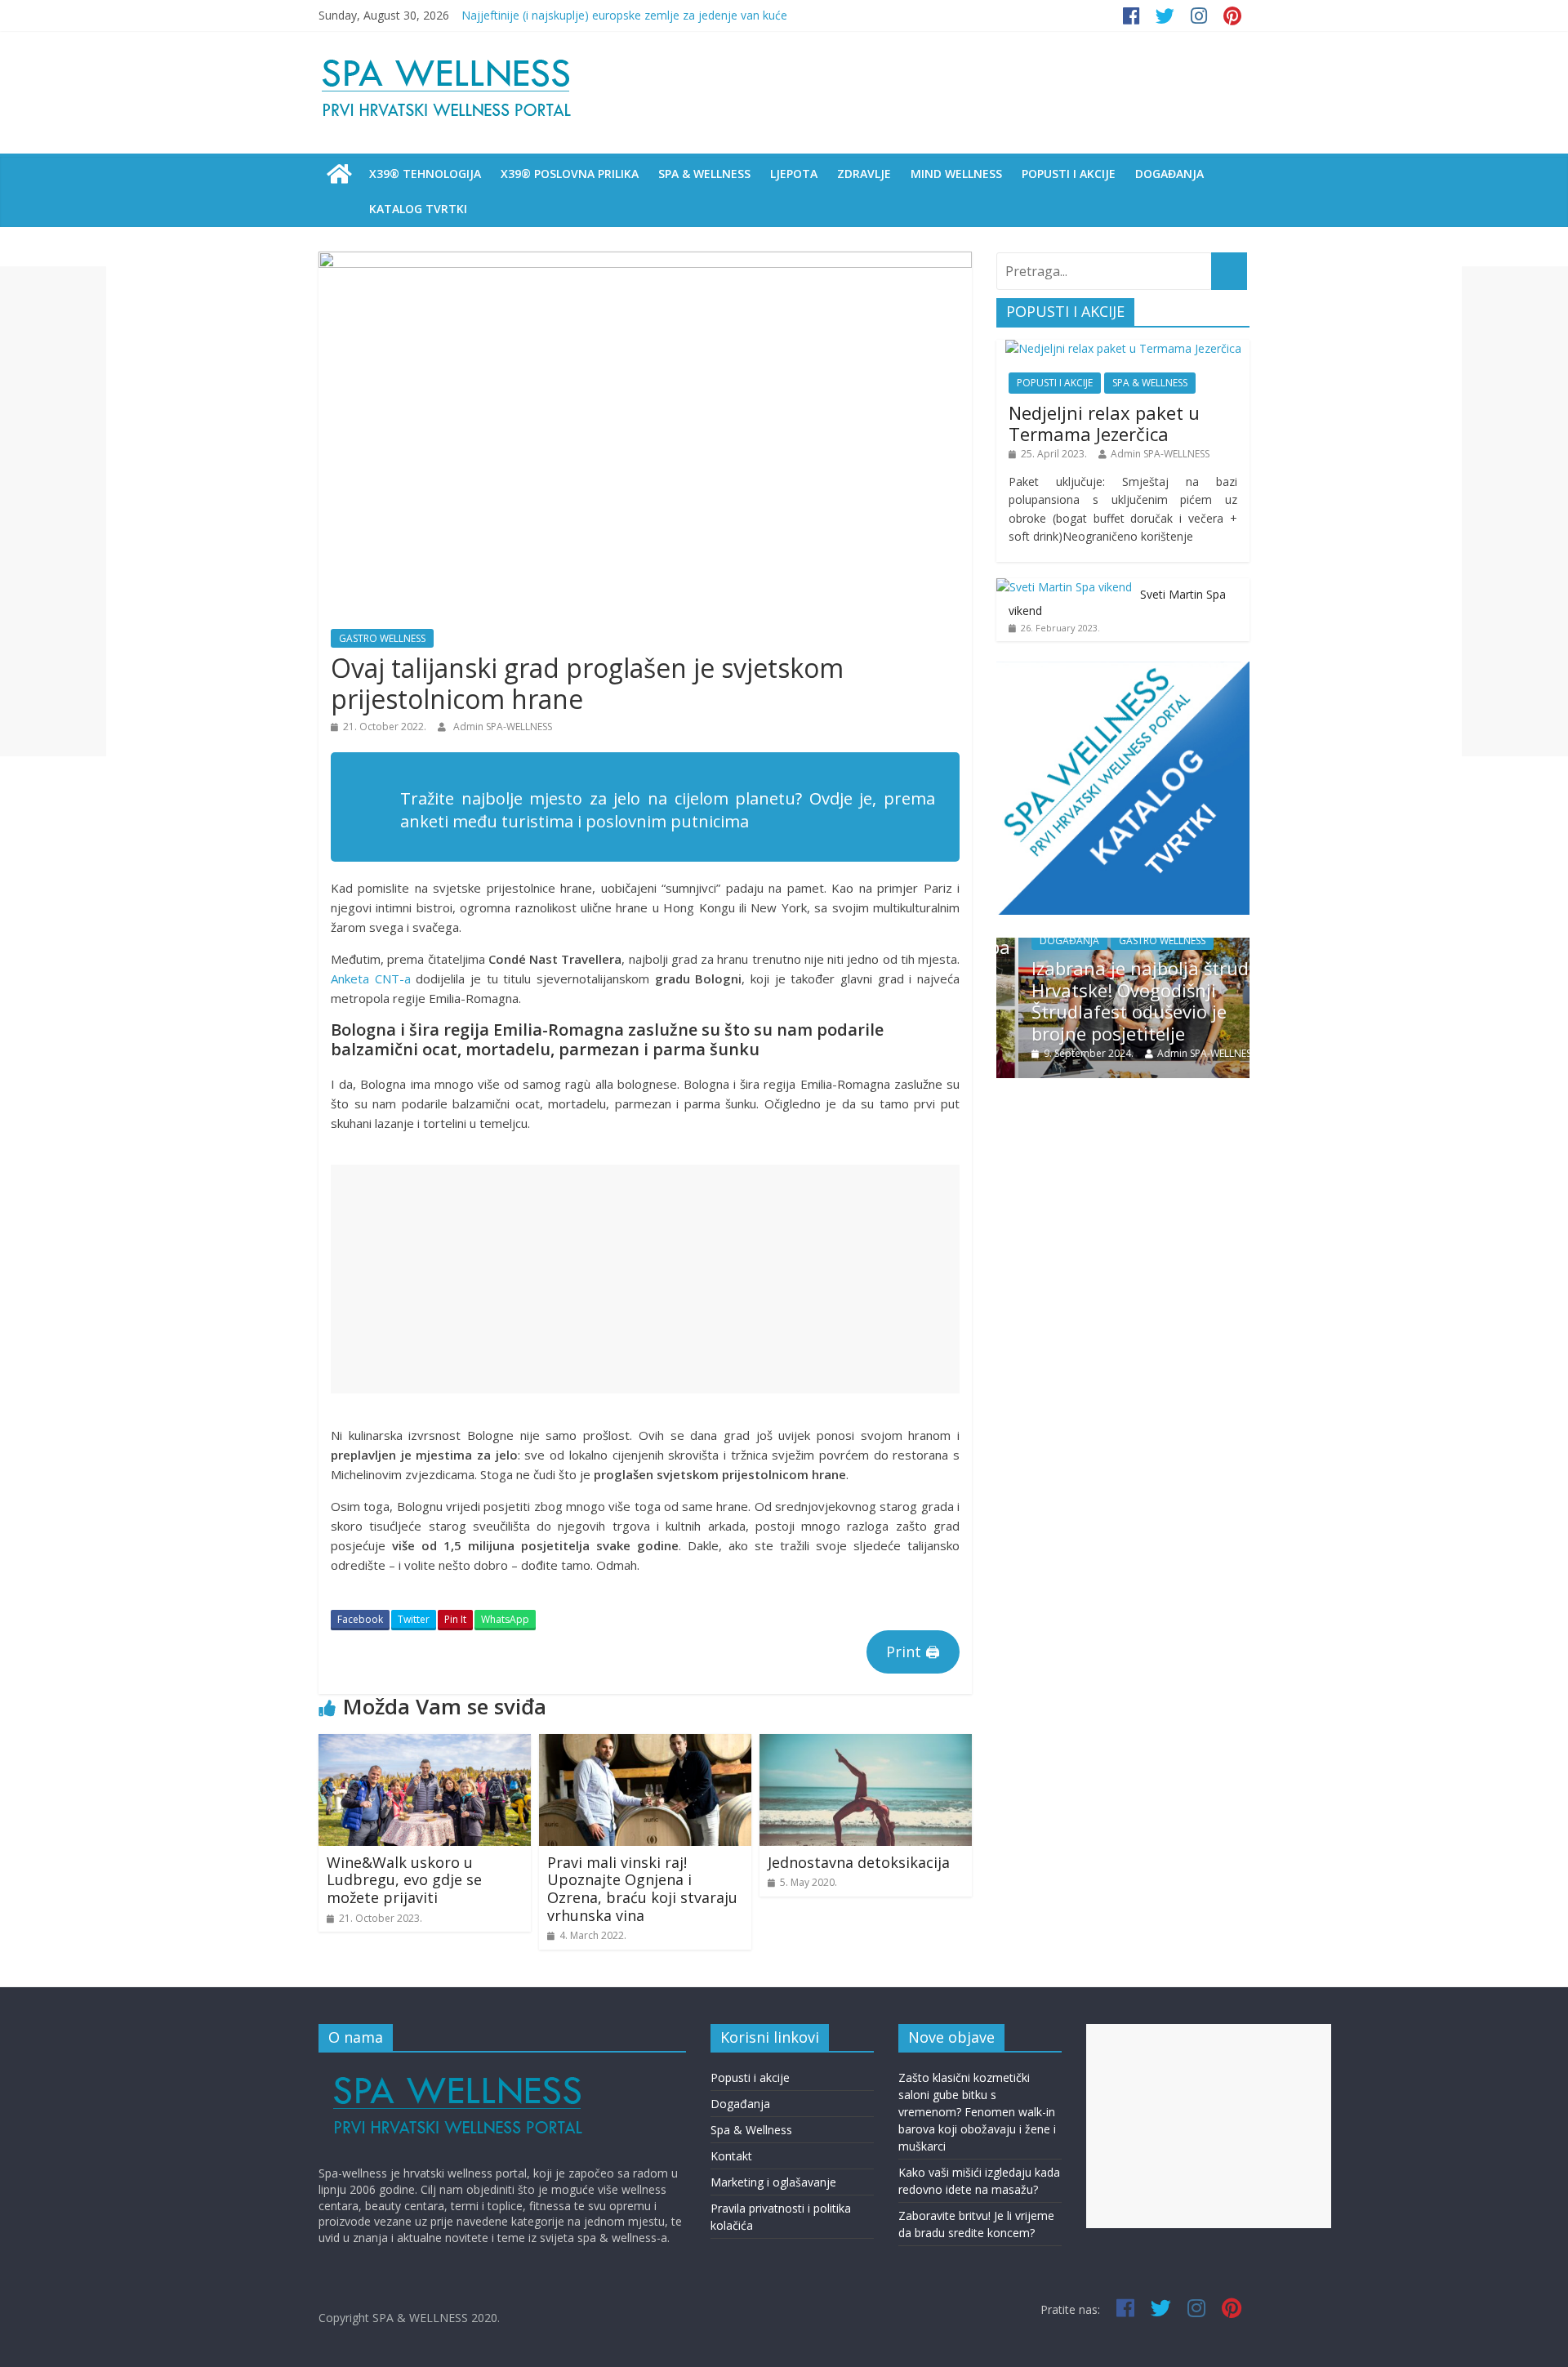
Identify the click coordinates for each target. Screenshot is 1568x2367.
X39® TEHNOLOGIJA (425, 174)
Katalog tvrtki (418, 209)
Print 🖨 (913, 1652)
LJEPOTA (794, 174)
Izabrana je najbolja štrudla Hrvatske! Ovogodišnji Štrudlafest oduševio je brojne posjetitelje (1126, 1000)
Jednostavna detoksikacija (859, 1862)
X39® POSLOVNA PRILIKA (570, 174)
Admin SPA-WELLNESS (503, 727)
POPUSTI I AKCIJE (1069, 174)
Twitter (414, 1619)
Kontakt (731, 2156)
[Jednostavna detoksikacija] (866, 1744)
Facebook (360, 1619)
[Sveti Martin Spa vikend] (1064, 587)
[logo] (459, 2073)
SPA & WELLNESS (704, 174)
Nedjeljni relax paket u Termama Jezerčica (1104, 423)
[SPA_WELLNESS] (339, 174)
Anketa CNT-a (371, 978)
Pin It (455, 1619)
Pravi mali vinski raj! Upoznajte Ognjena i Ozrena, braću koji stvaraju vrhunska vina (642, 1889)
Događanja (740, 2104)
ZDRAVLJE (864, 174)
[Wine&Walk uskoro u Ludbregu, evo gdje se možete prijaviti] (425, 1744)
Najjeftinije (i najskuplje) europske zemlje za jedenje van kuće (624, 15)
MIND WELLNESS (956, 174)
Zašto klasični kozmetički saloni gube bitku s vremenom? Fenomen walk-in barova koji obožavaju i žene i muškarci (977, 2112)
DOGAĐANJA (1169, 174)
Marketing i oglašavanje (773, 2182)
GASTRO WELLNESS (382, 638)
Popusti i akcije (750, 2077)
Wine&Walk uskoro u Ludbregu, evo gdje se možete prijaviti (404, 1880)
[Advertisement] (645, 1279)
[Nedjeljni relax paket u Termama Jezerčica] (1123, 348)
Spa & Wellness (751, 2130)
